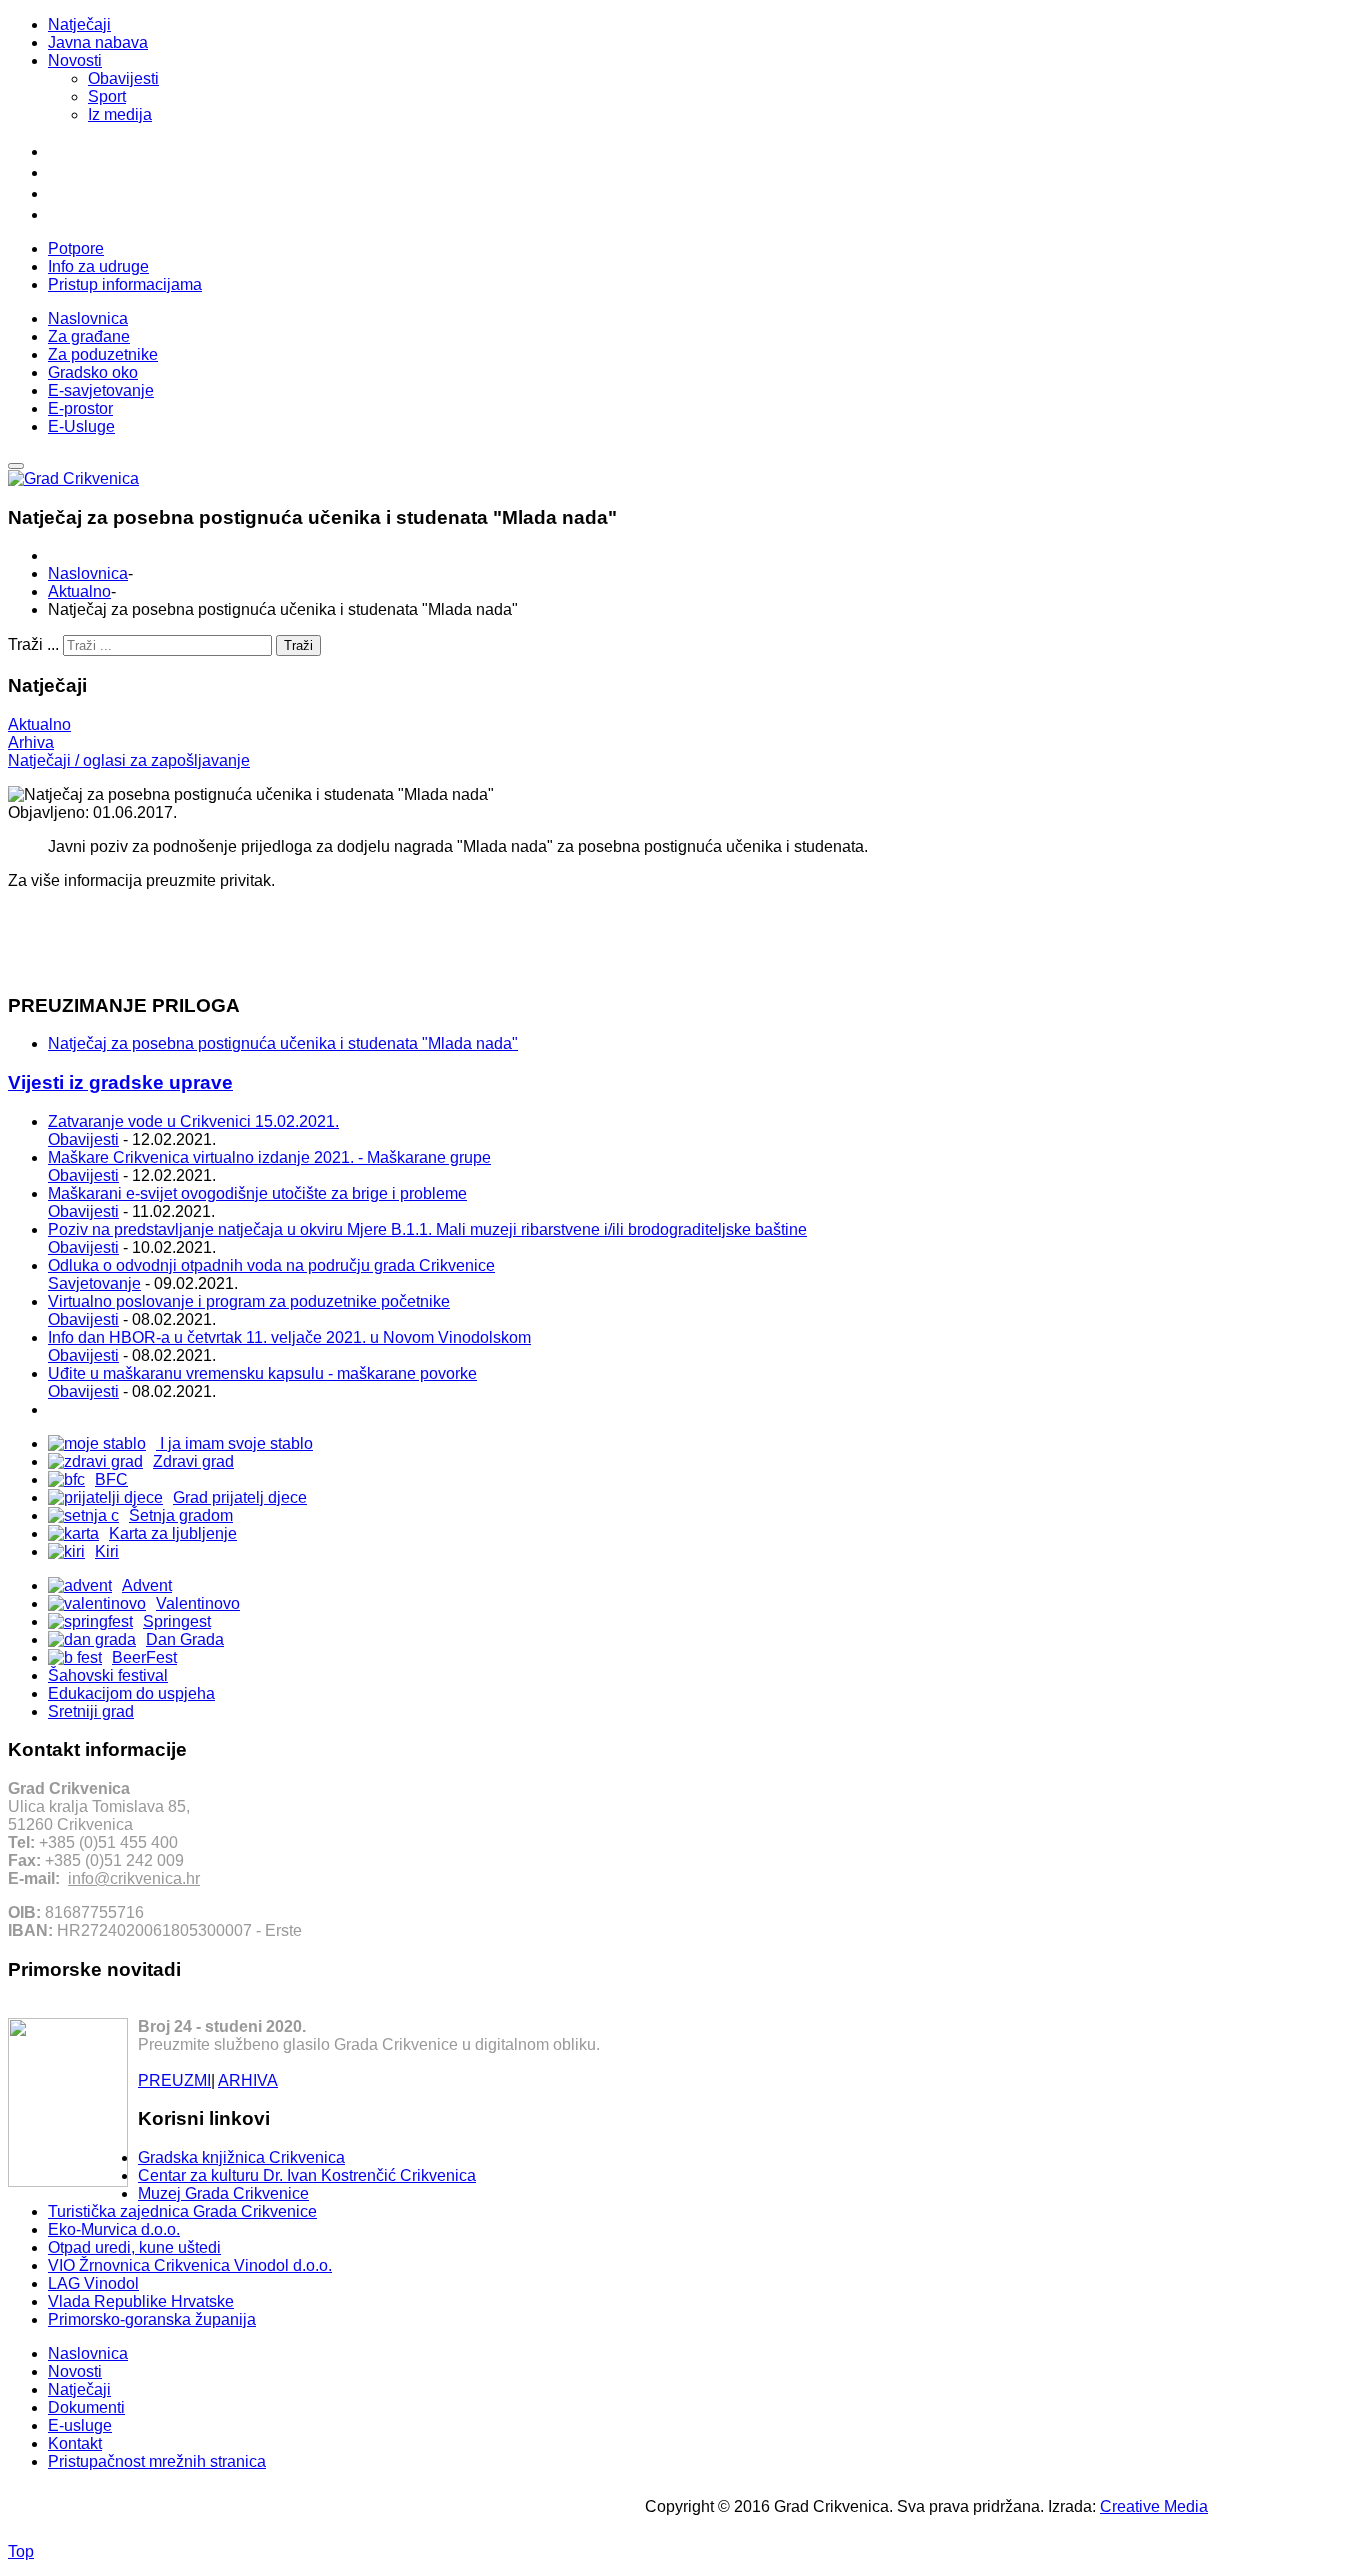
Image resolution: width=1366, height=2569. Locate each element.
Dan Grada (185, 1639)
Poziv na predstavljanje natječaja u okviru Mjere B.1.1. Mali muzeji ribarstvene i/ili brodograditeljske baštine (427, 1229)
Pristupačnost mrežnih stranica (157, 2461)
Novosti (75, 60)
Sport (107, 96)
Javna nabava (98, 42)
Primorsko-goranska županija (152, 2319)
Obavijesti (123, 78)
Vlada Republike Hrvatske (141, 2301)
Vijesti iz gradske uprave (120, 1082)
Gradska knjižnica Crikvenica (241, 2157)
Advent (147, 1585)
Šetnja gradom (181, 1515)
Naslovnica (88, 573)
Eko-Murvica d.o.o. (114, 2229)
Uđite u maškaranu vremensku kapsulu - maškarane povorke (262, 1373)
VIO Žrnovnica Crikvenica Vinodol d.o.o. (190, 2265)
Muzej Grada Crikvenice (223, 2193)
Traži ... (33, 644)
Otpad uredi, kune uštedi (134, 2247)
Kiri (107, 1551)
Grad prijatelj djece (240, 1497)
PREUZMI (174, 2080)
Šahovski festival (108, 1675)
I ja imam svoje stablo (234, 1443)
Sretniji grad (91, 1711)
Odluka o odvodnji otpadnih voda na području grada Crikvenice (271, 1265)
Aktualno (79, 591)
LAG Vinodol (93, 2283)
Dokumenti (86, 2407)
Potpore (76, 248)
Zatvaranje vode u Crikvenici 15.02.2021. (193, 1121)
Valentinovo (198, 1603)
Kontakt (75, 2443)
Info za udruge (98, 266)
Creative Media (1154, 2506)
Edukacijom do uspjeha (131, 1693)
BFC (111, 1479)
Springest (177, 1621)
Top (21, 2551)
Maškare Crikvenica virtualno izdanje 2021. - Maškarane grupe (269, 1157)
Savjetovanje (94, 1283)
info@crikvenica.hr (134, 1878)
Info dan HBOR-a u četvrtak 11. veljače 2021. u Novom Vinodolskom (289, 1337)
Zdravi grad (193, 1461)
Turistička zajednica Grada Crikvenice (182, 2211)
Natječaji (79, 24)
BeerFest (144, 1657)
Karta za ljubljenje (173, 1533)
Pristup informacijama (125, 284)
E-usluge (80, 2425)
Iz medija (120, 114)
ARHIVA (248, 2080)
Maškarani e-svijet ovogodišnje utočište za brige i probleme (257, 1193)
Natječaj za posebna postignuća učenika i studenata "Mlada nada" (283, 1043)
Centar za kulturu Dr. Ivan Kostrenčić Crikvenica (307, 2175)
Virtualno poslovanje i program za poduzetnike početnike (249, 1301)
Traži (298, 645)
